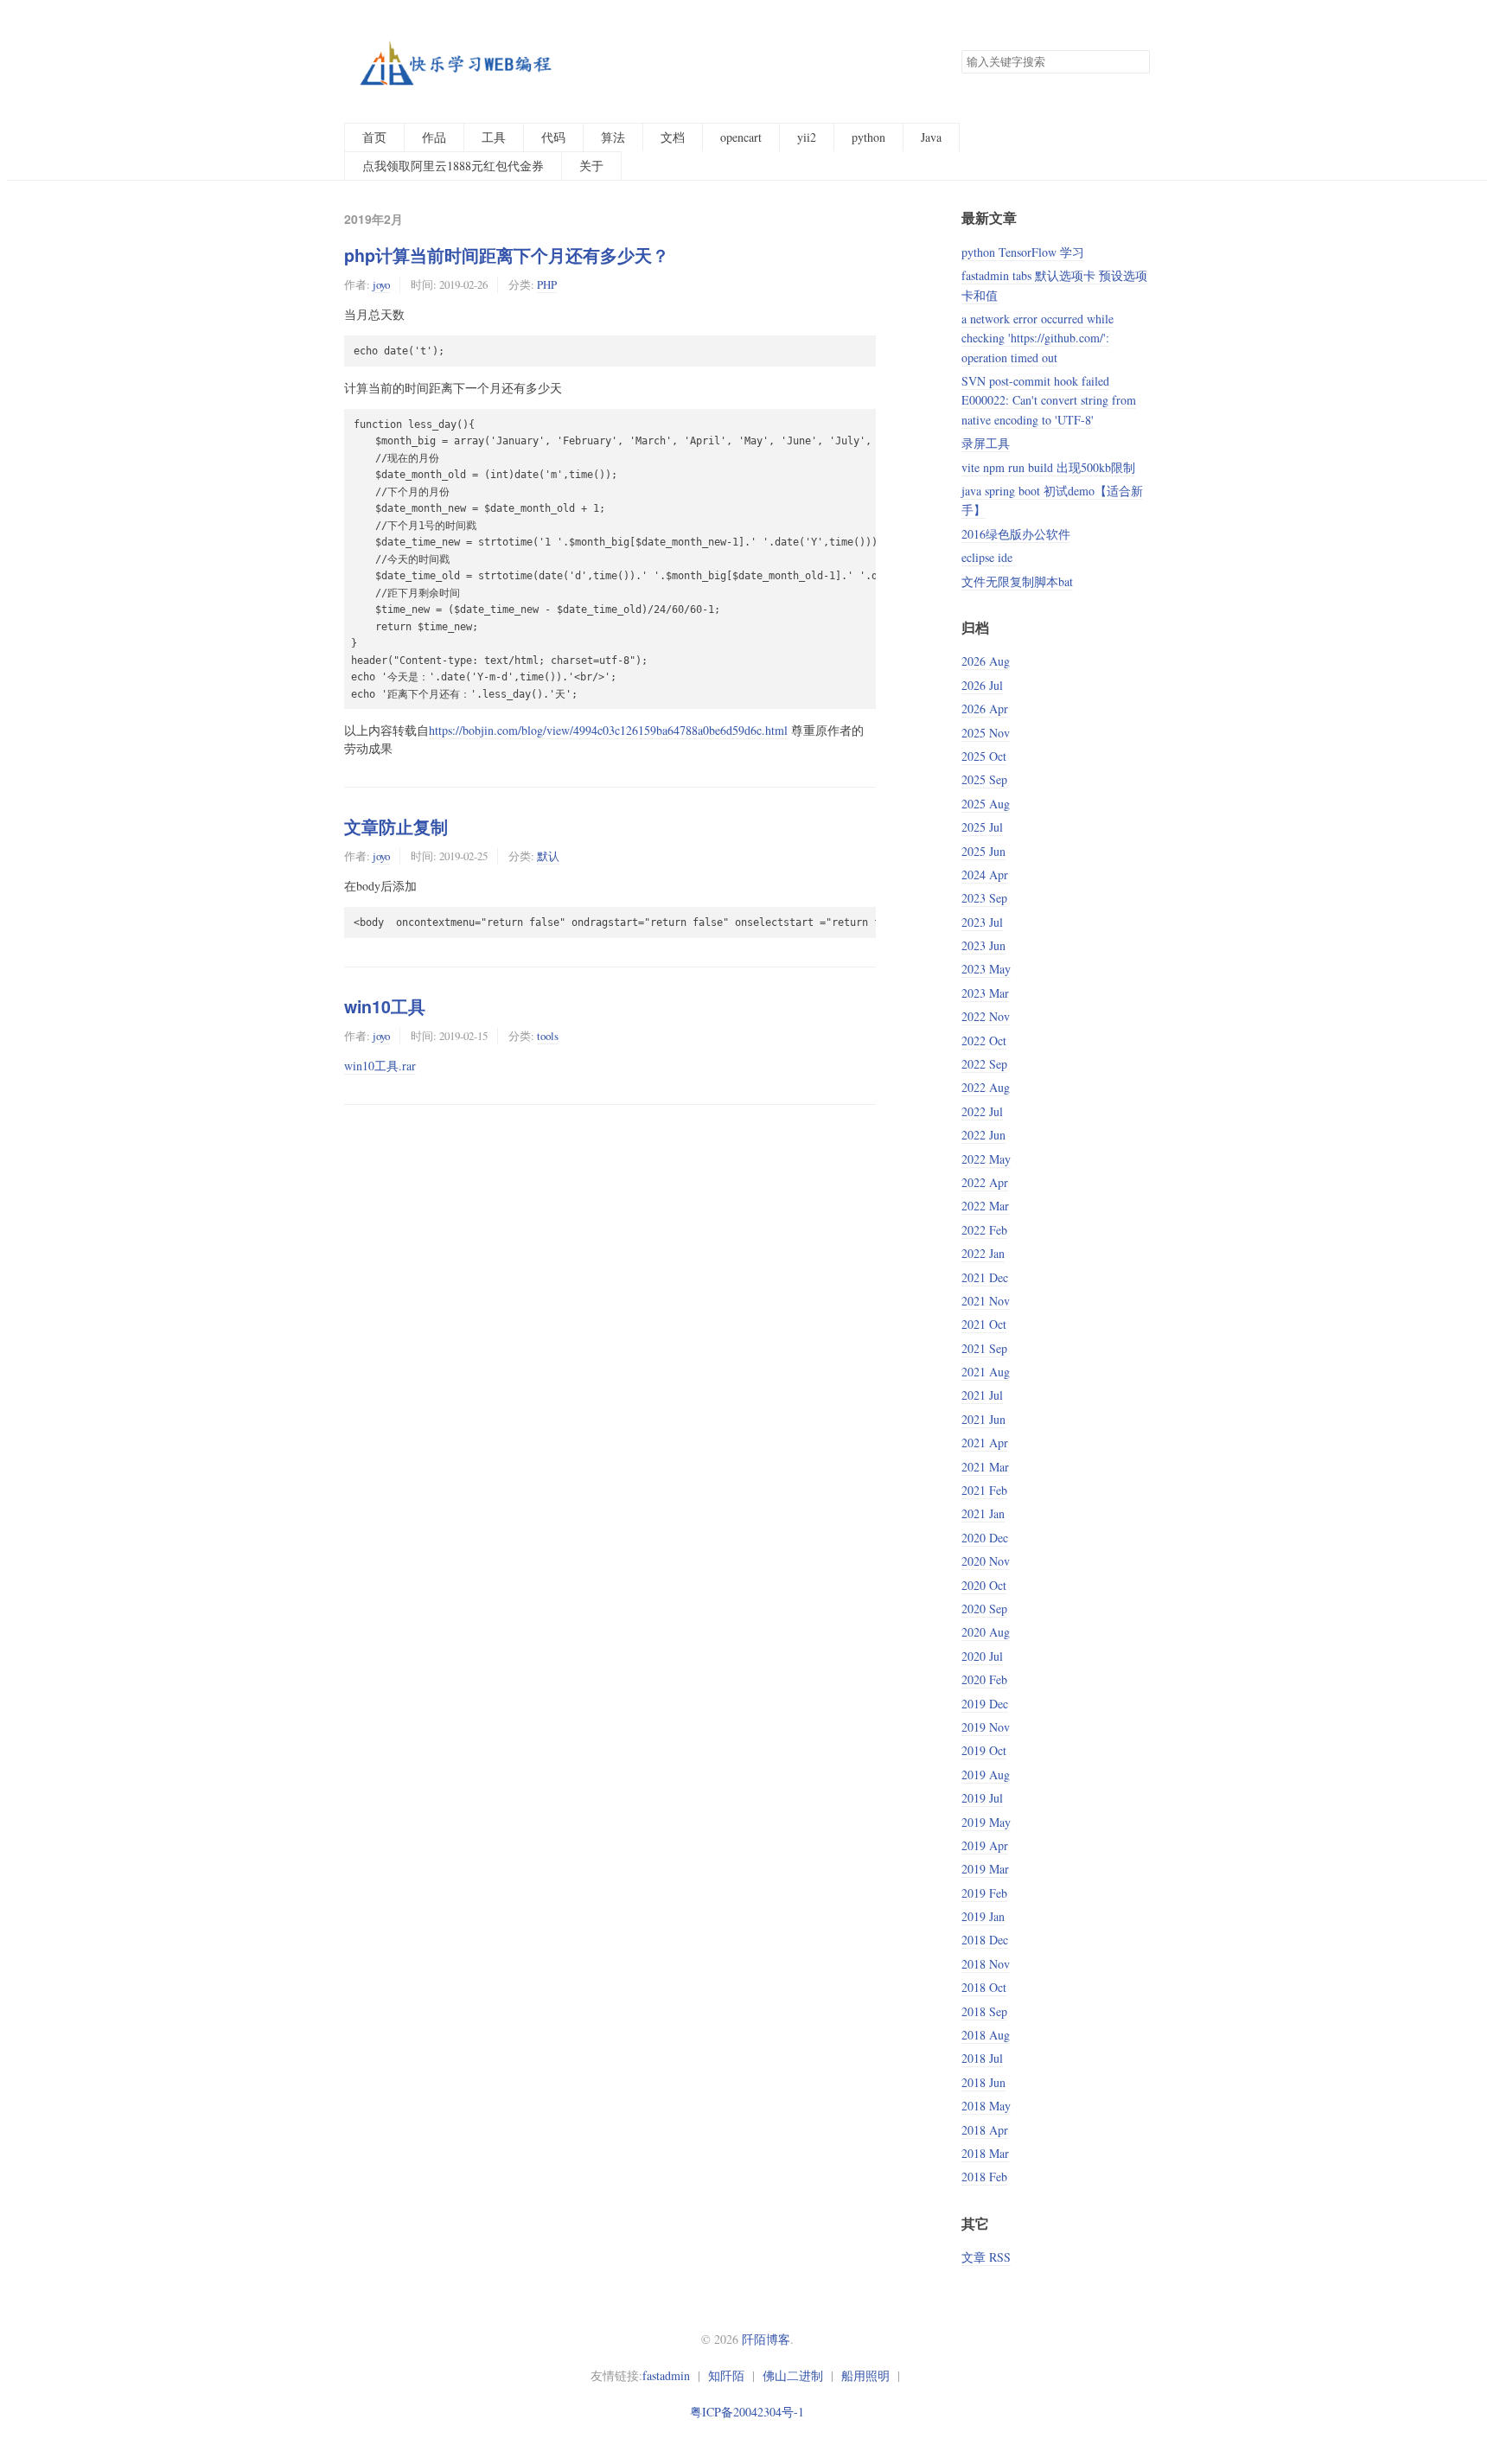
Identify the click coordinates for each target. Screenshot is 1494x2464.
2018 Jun (983, 2082)
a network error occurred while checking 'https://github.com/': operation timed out (1037, 338)
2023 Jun (983, 945)
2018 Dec (985, 1940)
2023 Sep (984, 898)
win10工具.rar (380, 1066)
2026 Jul (982, 685)
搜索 (1136, 62)
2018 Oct (984, 1987)
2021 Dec (985, 1277)
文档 (673, 137)
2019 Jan (983, 1916)
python (868, 137)
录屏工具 (986, 443)
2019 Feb (984, 1893)
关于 (591, 166)
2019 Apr (985, 1845)
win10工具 (385, 1006)
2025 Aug (986, 804)
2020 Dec (985, 1538)
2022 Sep (984, 1064)
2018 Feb (984, 2177)
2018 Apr (985, 2130)
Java (931, 137)
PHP (547, 284)
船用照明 (865, 2375)
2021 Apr (985, 1443)
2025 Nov (986, 733)
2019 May (986, 1822)
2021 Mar (985, 1467)
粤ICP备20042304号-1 (747, 2412)
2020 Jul (982, 1656)
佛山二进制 (793, 2375)
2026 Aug (986, 661)
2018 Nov (986, 1964)
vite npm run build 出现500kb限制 (1048, 467)
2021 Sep (984, 1348)
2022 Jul (982, 1111)
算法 (613, 137)
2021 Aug (986, 1372)
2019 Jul (982, 1798)
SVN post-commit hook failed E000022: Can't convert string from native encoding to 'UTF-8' (1049, 400)
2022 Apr (985, 1182)
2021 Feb (984, 1490)
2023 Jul (982, 922)
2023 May (986, 969)
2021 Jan (983, 1513)
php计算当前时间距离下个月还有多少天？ (507, 255)
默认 (548, 856)
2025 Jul (982, 827)
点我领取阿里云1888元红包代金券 (453, 166)
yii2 (807, 137)
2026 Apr (985, 709)
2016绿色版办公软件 (1016, 534)
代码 (553, 137)
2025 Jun (983, 851)
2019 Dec (985, 1704)
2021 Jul (982, 1395)
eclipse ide (987, 557)
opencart (741, 137)
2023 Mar (985, 993)
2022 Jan (983, 1253)
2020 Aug (986, 1632)
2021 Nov (986, 1301)
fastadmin (666, 2375)
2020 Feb (984, 1679)
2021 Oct (984, 1324)
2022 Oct (984, 1040)
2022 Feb (984, 1230)
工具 (494, 137)
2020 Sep (984, 1609)
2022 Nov (986, 1016)
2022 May (986, 1159)
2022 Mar (985, 1206)
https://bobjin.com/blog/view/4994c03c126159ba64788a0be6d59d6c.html (608, 730)
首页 (374, 137)
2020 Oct (984, 1585)
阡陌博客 (766, 2339)
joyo (381, 284)
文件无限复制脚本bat (1017, 581)
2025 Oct (984, 756)
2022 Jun (983, 1135)
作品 (434, 137)
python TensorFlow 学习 (1023, 252)
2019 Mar (985, 1869)
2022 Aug (986, 1087)
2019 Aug (986, 1775)
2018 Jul (982, 2058)
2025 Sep (984, 779)
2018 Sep (984, 2011)
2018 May (986, 2106)
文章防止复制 (396, 827)
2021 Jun (983, 1419)
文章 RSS (986, 2257)
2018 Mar (985, 2153)
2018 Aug (986, 2035)
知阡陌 (726, 2375)
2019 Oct (984, 1750)
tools (548, 1036)
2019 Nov (986, 1727)
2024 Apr (985, 875)
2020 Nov (986, 1561)
